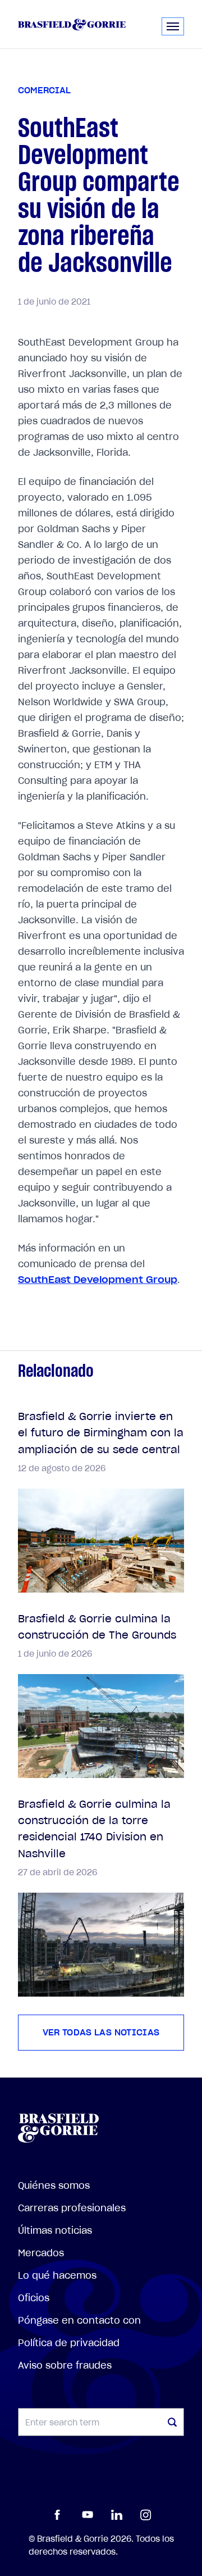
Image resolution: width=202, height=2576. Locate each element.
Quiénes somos (54, 2185)
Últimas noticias (55, 2230)
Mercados (41, 2253)
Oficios (34, 2298)
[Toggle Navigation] (173, 26)
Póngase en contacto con (79, 2320)
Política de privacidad (69, 2343)
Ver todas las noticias (101, 2033)
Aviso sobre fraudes (65, 2365)
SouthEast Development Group (98, 1280)
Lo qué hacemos (57, 2275)
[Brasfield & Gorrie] (72, 24)
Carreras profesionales (72, 2208)
